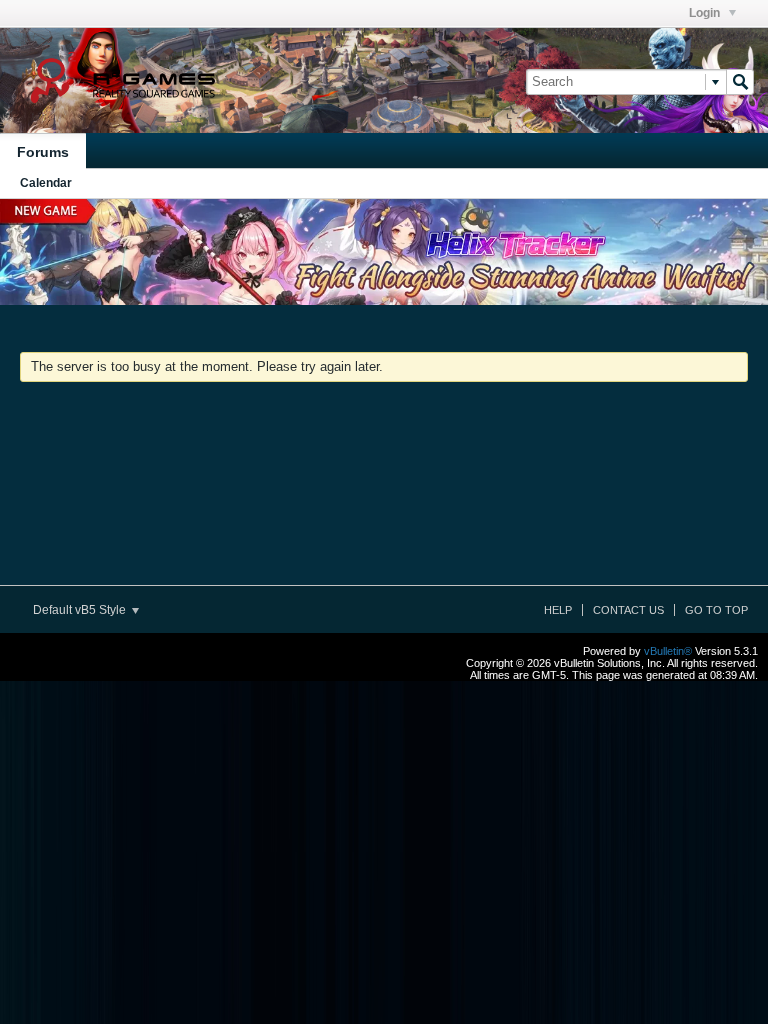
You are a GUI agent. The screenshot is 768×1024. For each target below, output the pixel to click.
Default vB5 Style (81, 610)
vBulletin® (668, 651)
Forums (43, 152)
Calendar (46, 183)
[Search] (740, 82)
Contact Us (628, 610)
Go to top (716, 610)
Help (558, 610)
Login (706, 13)
